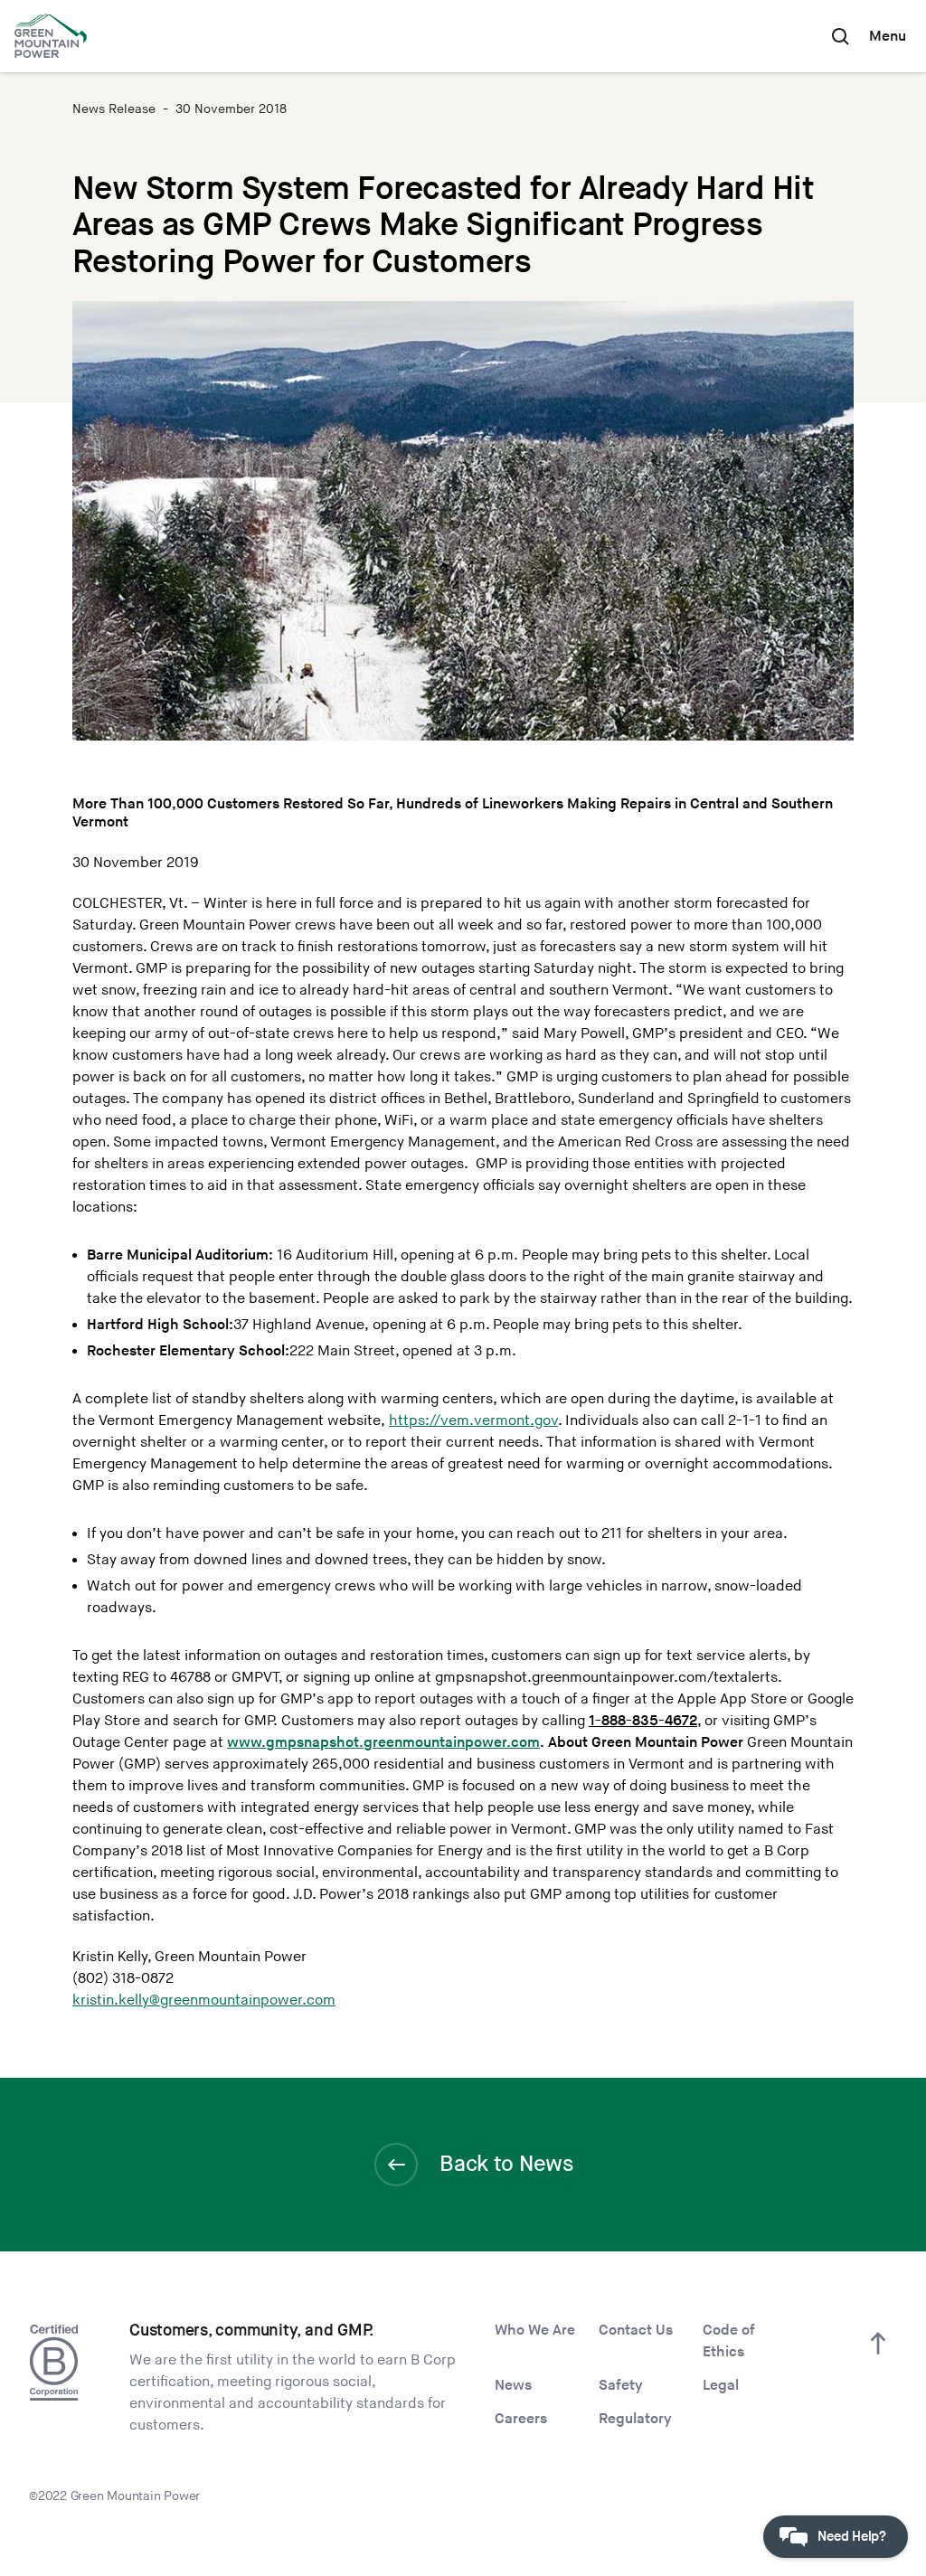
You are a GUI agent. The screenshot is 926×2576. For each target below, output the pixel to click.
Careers (521, 2419)
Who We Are (535, 2331)
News (513, 2386)
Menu (888, 37)
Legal (721, 2386)
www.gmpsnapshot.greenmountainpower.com (383, 1743)
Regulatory (635, 2419)
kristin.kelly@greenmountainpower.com (204, 2000)
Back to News (506, 2164)
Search (840, 36)
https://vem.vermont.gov (473, 1421)
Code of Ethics (729, 2341)
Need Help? (852, 2537)
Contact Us (636, 2331)
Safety (621, 2386)
